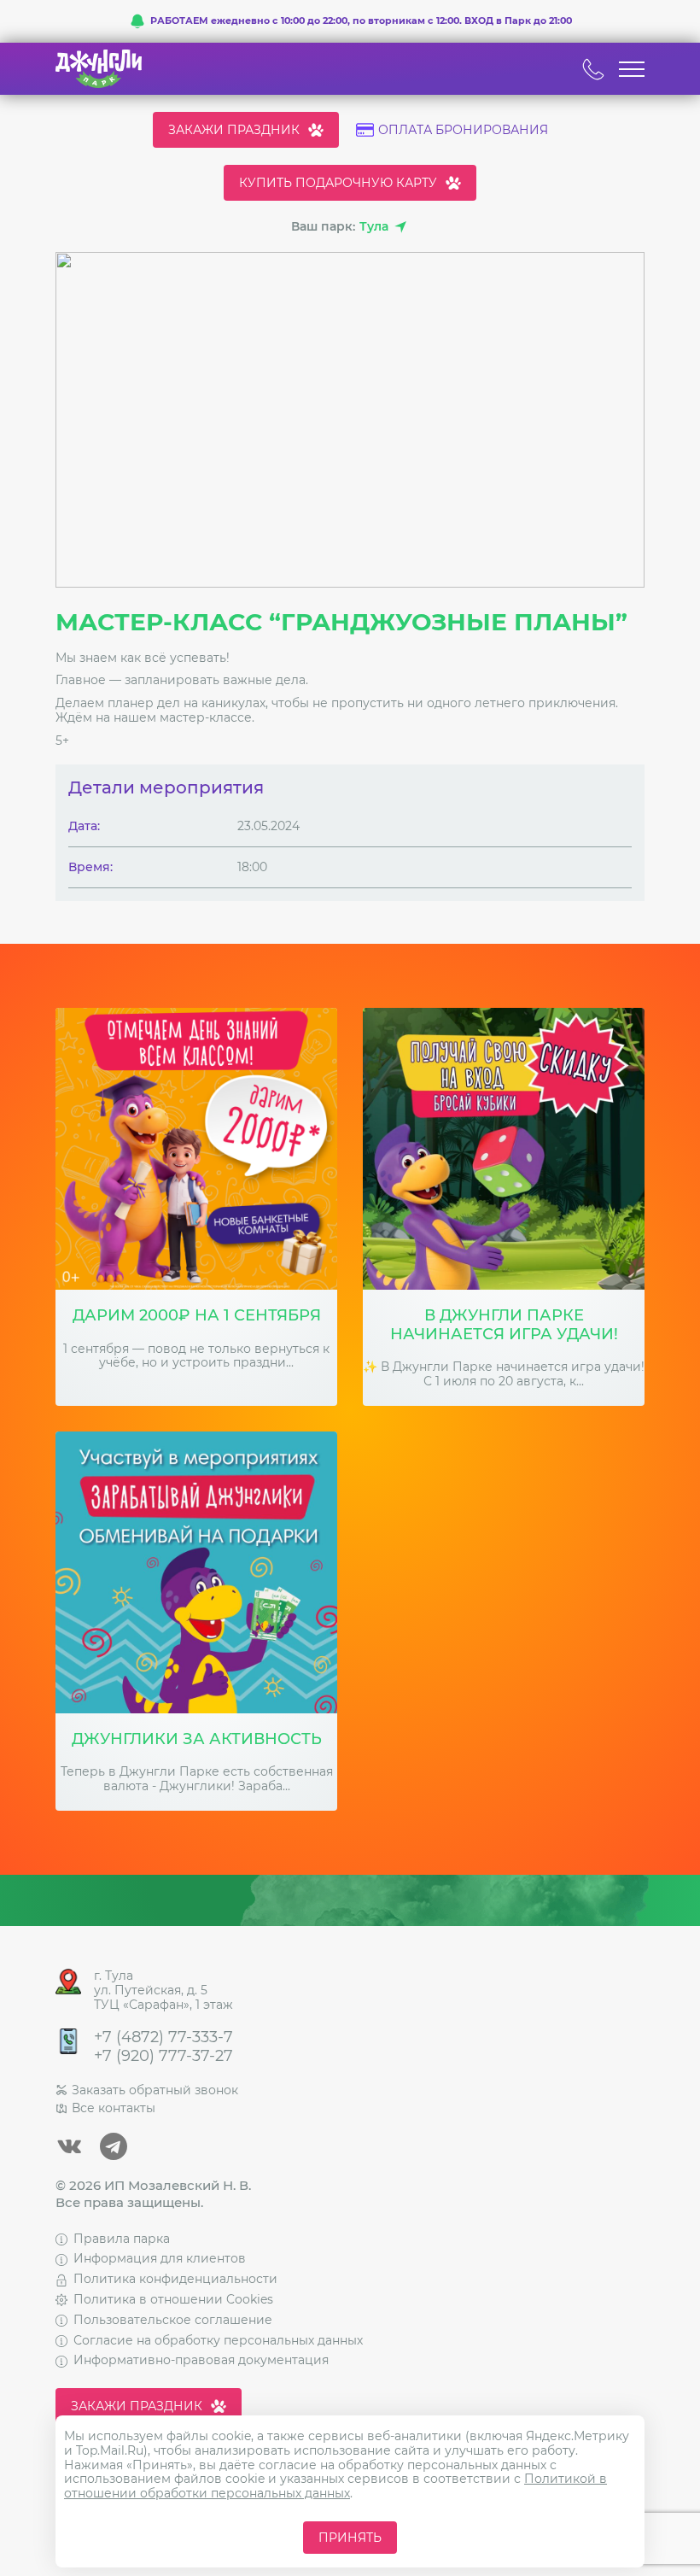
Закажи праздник (234, 130)
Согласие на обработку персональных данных (218, 2340)
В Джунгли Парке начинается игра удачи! (504, 1325)
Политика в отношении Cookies (173, 2299)
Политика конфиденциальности (175, 2279)
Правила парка (122, 2239)
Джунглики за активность (197, 1739)
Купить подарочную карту (338, 183)
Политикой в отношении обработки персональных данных (335, 2486)
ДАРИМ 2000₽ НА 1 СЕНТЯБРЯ (197, 1316)
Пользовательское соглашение (173, 2320)
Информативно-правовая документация (201, 2360)
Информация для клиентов (160, 2258)
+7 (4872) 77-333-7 (163, 2037)
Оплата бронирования (463, 130)
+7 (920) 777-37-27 (163, 2056)
